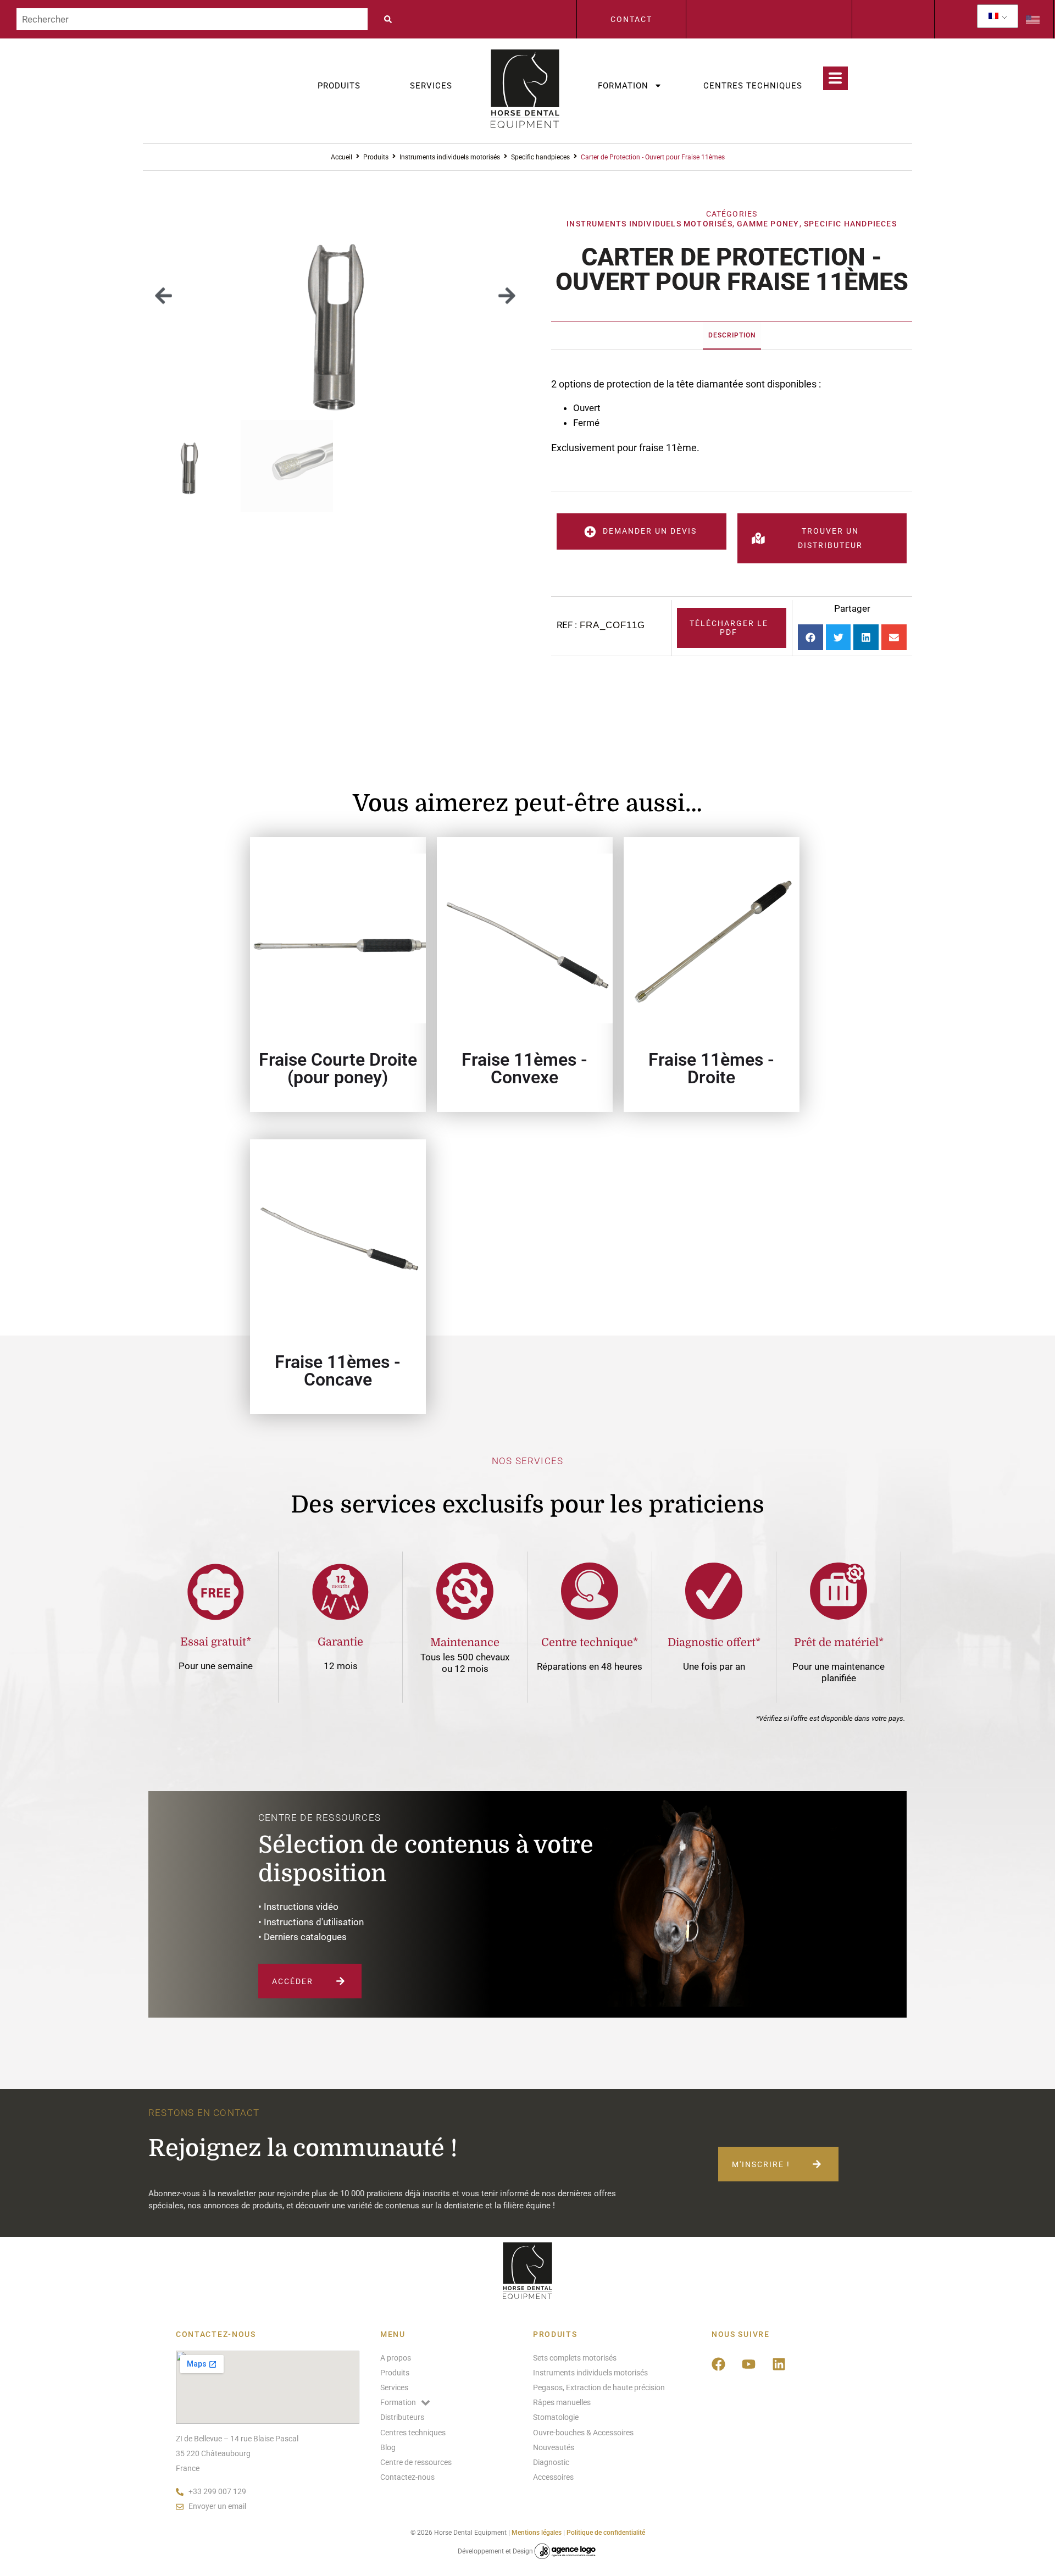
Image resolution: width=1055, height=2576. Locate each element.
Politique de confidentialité (606, 2533)
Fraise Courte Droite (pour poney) (338, 1068)
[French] (993, 16)
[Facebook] (719, 2364)
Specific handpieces (540, 157)
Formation (623, 86)
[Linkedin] (779, 2364)
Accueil (342, 157)
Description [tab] (732, 335)
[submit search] (391, 19)
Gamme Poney (768, 224)
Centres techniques (753, 86)
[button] (163, 295)
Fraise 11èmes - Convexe (524, 1068)
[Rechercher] (192, 19)
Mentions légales (537, 2533)
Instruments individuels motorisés (450, 157)
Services (431, 86)
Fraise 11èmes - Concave (338, 1371)
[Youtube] (749, 2364)
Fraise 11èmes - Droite (711, 1068)
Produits (339, 86)
